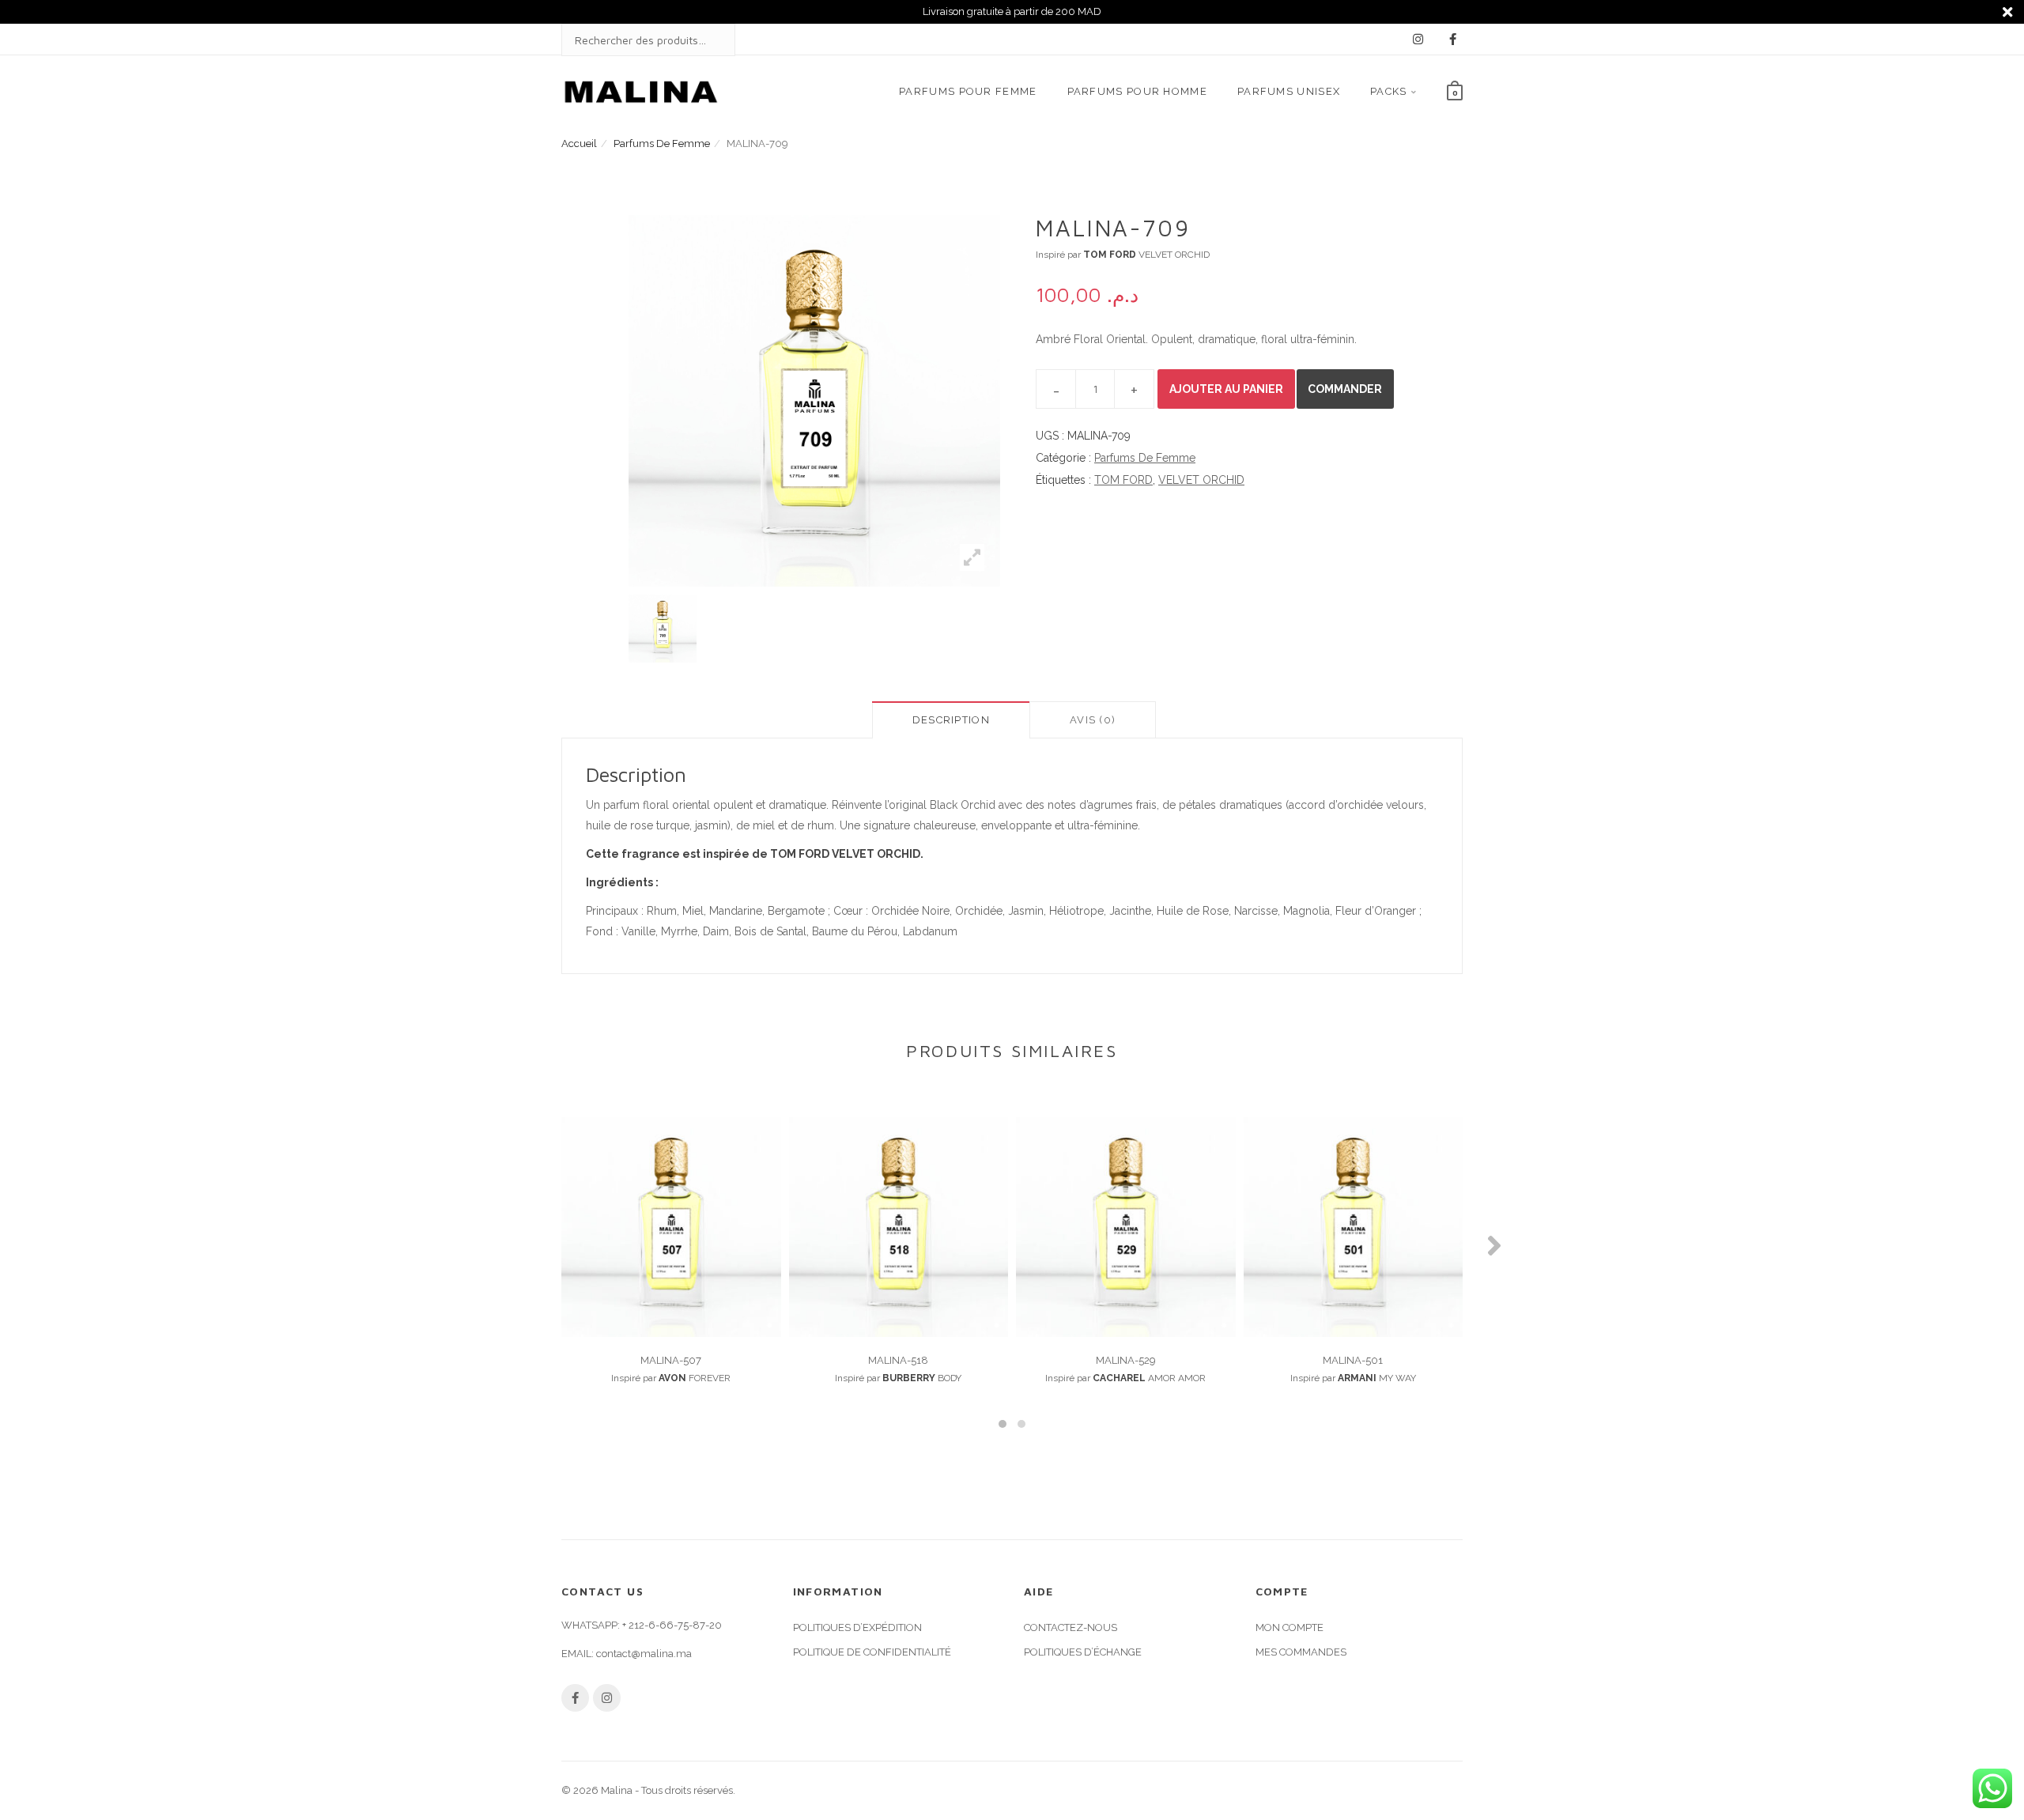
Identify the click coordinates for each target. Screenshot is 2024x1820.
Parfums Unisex (1289, 91)
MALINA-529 (1126, 1360)
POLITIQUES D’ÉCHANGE (1083, 1652)
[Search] (708, 40)
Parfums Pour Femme (968, 91)
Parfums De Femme (662, 143)
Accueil (579, 143)
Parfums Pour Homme (1137, 91)
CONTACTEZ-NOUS (1071, 1627)
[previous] (609, 629)
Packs (1389, 91)
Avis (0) (1093, 720)
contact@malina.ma (644, 1654)
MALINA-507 (671, 1360)
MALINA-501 (1353, 1360)
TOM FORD (1123, 480)
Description (951, 720)
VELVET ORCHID (1201, 480)
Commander (1345, 389)
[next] (1020, 629)
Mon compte (1290, 1627)
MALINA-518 (898, 1360)
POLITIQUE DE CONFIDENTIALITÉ (872, 1652)
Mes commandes (1301, 1652)
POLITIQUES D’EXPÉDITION (857, 1627)
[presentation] (530, 1245)
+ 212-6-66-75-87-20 (672, 1625)
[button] (1003, 1424)
